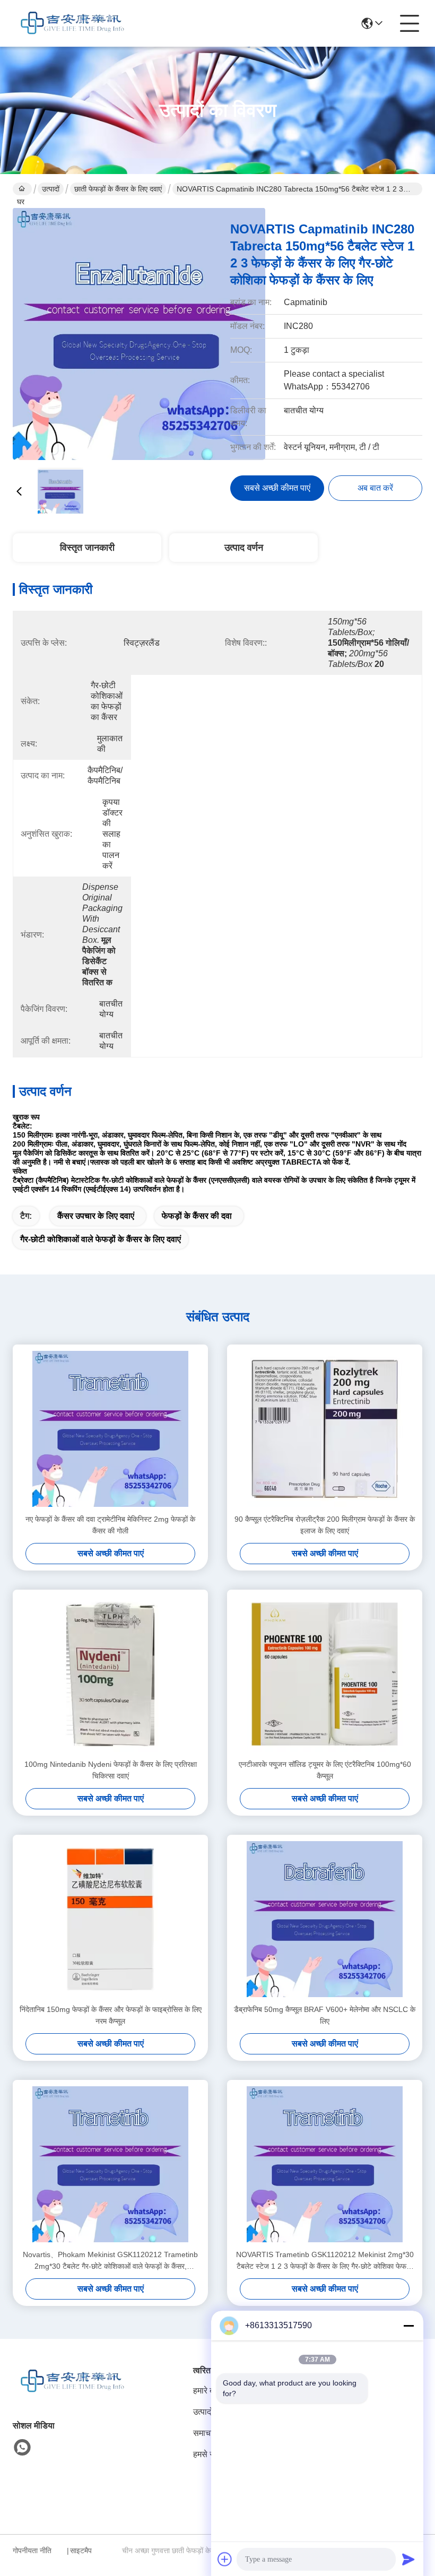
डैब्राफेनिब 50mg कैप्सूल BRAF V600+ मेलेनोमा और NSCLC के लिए (325, 2015)
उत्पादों (51, 189)
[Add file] (225, 2559)
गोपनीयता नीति (32, 2551)
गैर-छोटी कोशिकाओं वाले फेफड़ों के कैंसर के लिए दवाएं (101, 1239)
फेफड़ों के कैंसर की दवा (197, 1216)
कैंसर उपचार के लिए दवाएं (96, 1216)
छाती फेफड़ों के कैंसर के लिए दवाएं (118, 189)
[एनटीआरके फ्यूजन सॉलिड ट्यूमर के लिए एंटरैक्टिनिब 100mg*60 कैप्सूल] (325, 1674)
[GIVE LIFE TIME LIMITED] (71, 23)
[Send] (408, 2559)
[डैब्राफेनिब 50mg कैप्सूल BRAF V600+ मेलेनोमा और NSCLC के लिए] (325, 1919)
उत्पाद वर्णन (244, 548)
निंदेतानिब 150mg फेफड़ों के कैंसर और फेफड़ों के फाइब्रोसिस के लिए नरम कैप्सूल (111, 2015)
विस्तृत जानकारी (87, 548)
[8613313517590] (22, 2448)
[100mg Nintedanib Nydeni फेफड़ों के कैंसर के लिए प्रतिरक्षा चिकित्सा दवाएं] (110, 1674)
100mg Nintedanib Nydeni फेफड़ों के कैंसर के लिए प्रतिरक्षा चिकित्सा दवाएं (111, 1770)
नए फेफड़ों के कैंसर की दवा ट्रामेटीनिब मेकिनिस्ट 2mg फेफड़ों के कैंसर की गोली (110, 1525)
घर (22, 189)
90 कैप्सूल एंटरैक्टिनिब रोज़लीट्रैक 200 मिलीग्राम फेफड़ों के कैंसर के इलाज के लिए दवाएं (325, 1525)
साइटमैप (81, 2551)
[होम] (71, 2394)
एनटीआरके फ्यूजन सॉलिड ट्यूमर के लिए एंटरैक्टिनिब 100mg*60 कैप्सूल (325, 1770)
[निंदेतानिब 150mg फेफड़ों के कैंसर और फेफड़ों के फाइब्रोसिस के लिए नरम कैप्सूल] (110, 1919)
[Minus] (408, 2326)
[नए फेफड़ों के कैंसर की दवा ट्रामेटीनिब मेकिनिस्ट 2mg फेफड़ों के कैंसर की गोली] (110, 1429)
